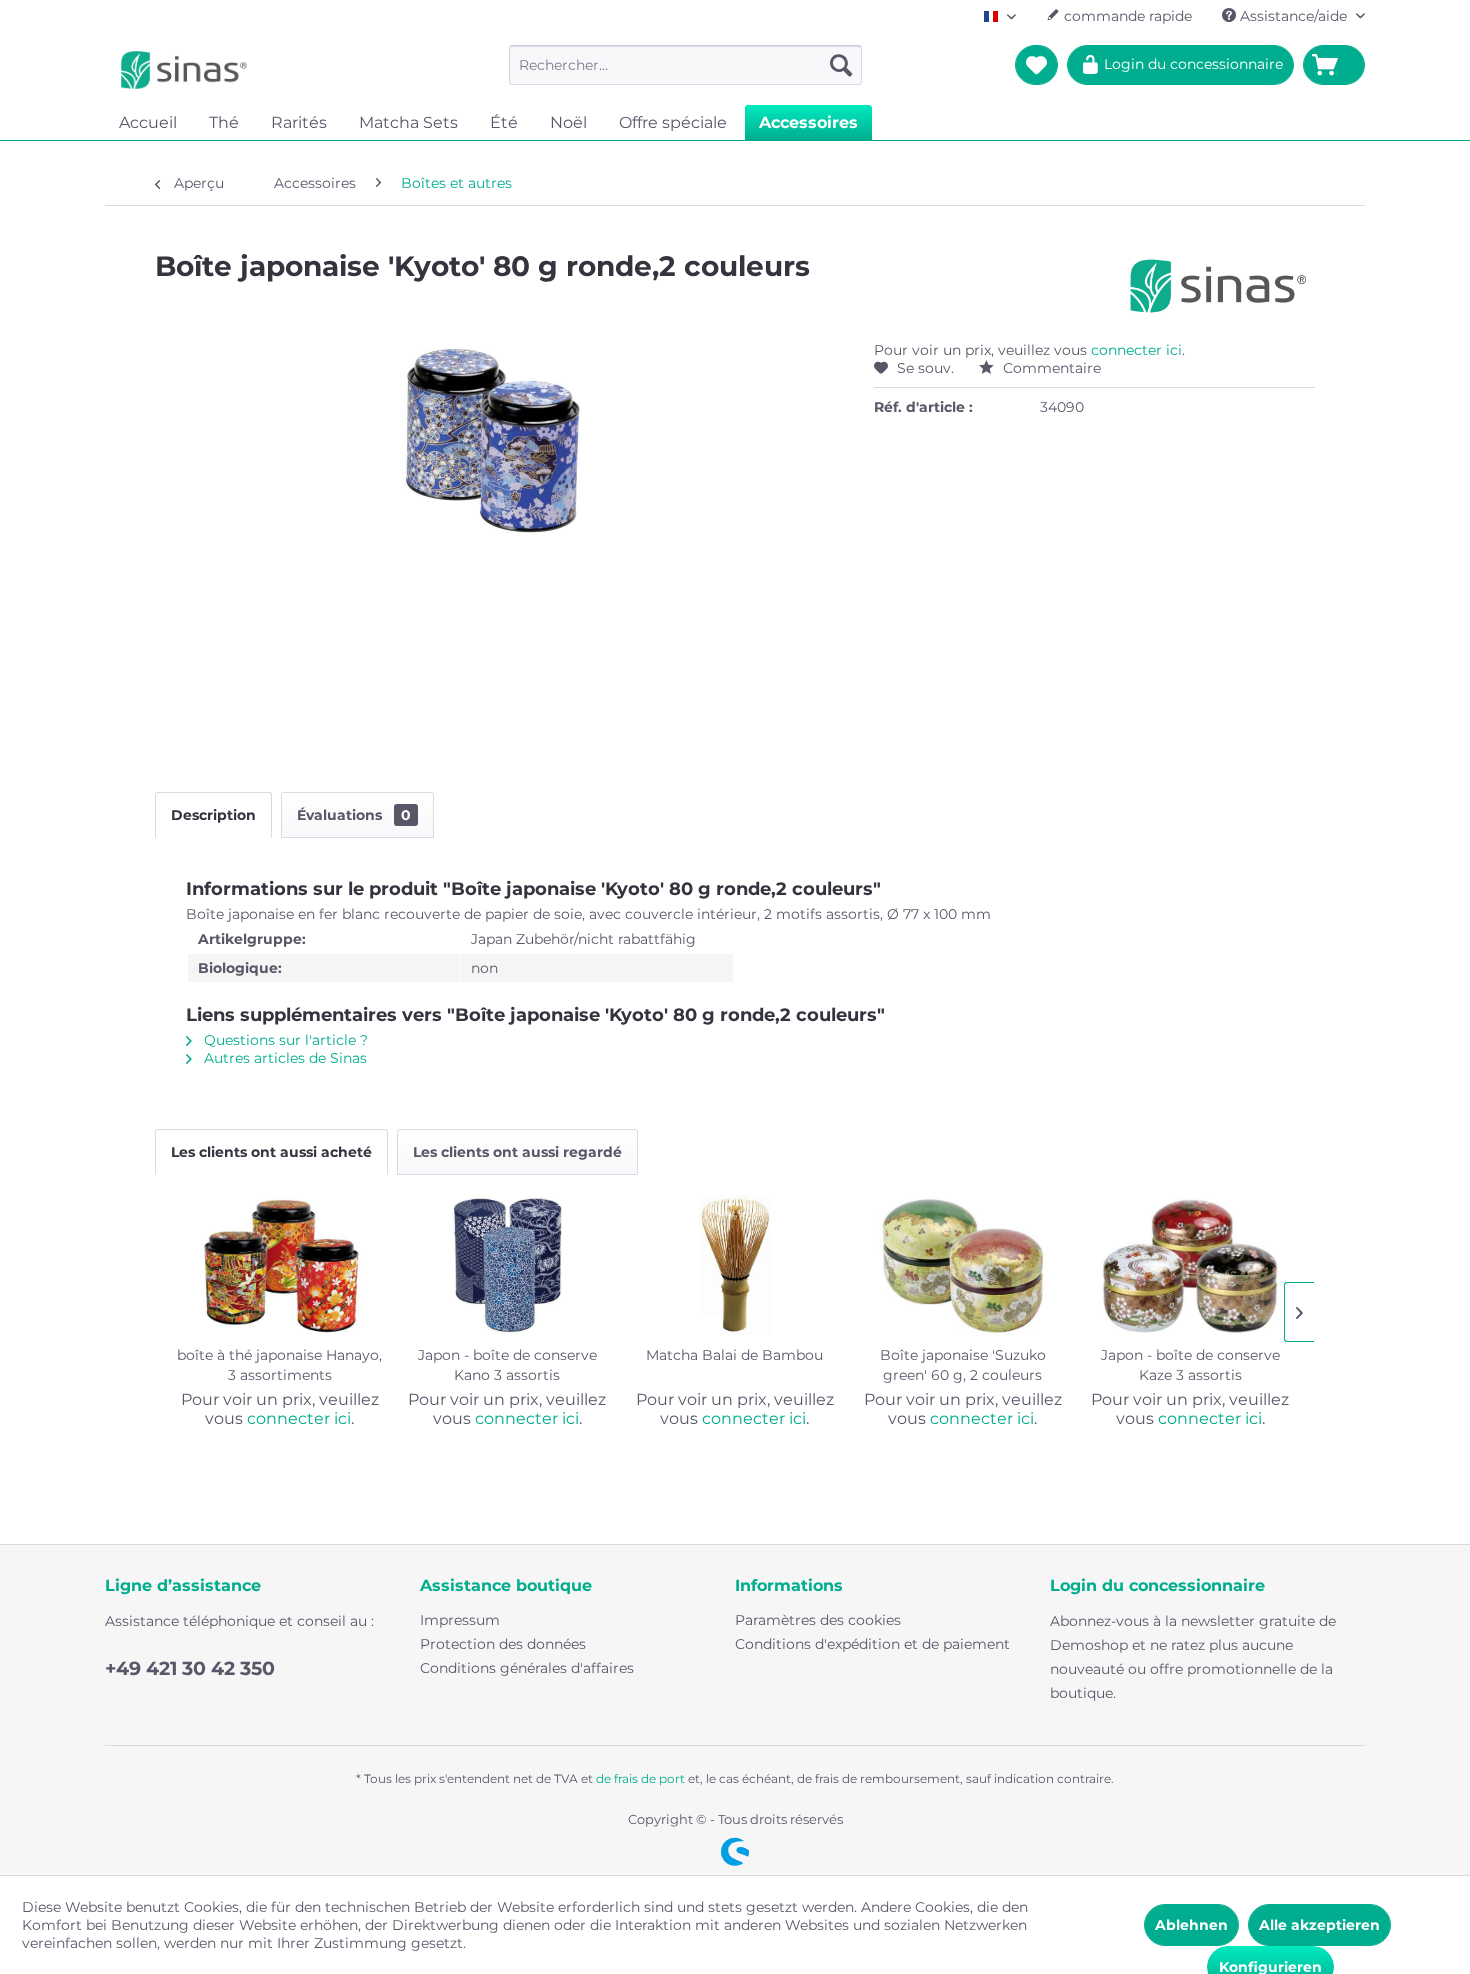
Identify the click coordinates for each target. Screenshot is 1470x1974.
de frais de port (640, 1778)
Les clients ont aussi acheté (271, 1152)
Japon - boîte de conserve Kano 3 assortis (507, 1365)
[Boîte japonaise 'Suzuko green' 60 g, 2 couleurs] (963, 1265)
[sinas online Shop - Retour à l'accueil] (184, 70)
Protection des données (503, 1644)
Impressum (460, 1620)
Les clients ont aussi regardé (517, 1152)
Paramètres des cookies (818, 1620)
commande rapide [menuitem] (1126, 16)
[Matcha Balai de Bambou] (735, 1265)
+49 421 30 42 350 (190, 1668)
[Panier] (1334, 65)
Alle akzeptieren (1319, 1925)
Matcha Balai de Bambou (734, 1355)
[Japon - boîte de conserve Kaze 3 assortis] (1190, 1265)
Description (213, 815)
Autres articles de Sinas (283, 1058)
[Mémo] (1036, 65)
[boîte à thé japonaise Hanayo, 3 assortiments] (280, 1265)
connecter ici (1136, 350)
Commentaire (1050, 368)
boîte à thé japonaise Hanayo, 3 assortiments (279, 1365)
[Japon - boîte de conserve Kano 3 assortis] (508, 1265)
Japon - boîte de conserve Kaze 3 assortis (1190, 1365)
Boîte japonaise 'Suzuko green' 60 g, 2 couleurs (963, 1365)
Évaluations (354, 815)
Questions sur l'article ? (284, 1040)
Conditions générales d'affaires (527, 1668)
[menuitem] (685, 65)
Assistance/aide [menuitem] (1293, 16)
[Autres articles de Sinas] (1218, 286)
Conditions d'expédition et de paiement (872, 1644)
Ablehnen (1191, 1925)
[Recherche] (841, 65)
